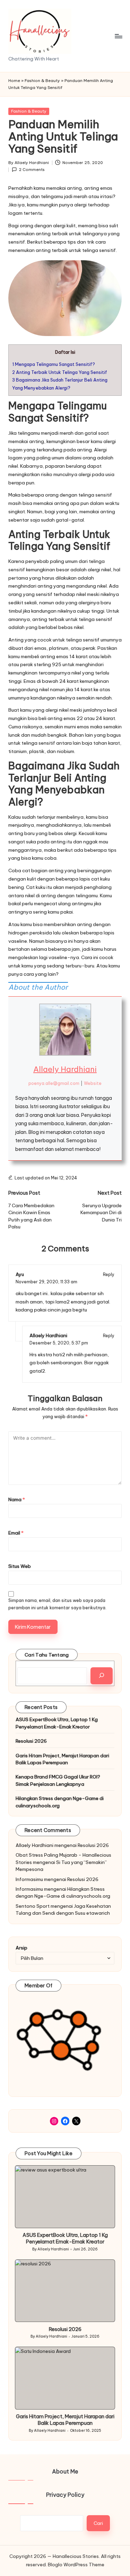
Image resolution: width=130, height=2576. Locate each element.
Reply (109, 1274)
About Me (65, 2471)
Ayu (20, 1274)
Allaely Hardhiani (65, 1069)
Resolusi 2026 (31, 1741)
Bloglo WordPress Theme (76, 2565)
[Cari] (102, 1676)
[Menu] (118, 36)
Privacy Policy (65, 2495)
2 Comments (32, 170)
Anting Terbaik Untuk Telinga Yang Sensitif (60, 372)
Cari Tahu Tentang (47, 1655)
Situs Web (20, 1566)
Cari (98, 2523)
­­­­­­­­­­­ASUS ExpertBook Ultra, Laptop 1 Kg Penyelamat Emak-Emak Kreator (57, 1723)
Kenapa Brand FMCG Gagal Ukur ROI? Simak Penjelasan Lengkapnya (58, 1780)
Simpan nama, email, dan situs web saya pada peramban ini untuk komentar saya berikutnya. (57, 1604)
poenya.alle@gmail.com (54, 1083)
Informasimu (29, 1879)
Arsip (21, 1948)
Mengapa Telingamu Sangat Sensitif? (54, 364)
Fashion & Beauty (42, 81)
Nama (17, 1499)
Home (14, 81)
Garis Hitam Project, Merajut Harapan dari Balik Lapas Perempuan (62, 1759)
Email (16, 1533)
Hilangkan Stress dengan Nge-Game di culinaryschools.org (60, 1802)
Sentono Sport (33, 1906)
